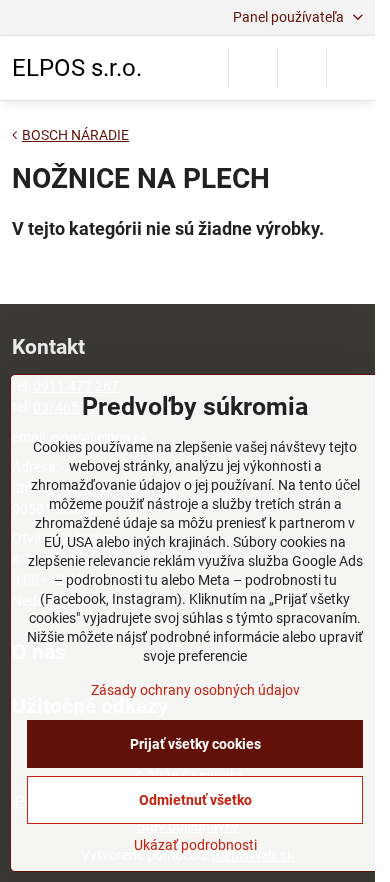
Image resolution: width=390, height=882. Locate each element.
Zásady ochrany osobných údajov (195, 690)
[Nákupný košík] (302, 68)
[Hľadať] (253, 68)
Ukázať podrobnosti (195, 845)
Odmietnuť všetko (195, 800)
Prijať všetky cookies (195, 744)
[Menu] (351, 68)
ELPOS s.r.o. (77, 68)
